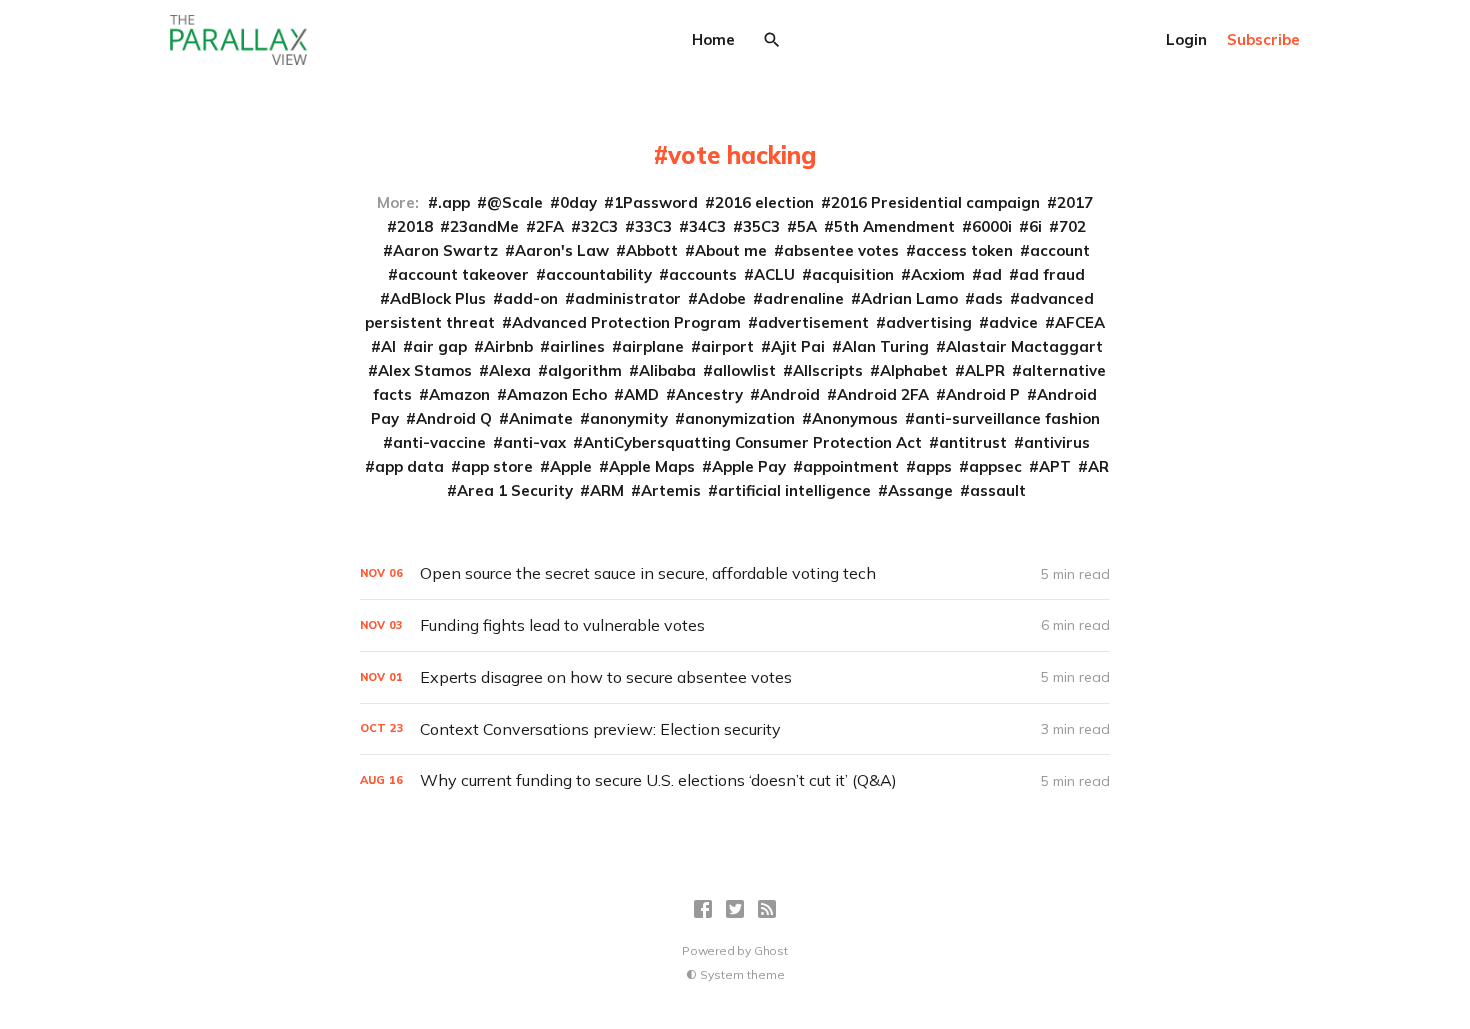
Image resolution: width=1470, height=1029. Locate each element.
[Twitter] (735, 909)
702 (1072, 226)
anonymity (629, 418)
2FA (550, 226)
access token (964, 250)
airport (727, 346)
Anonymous (855, 418)
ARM (607, 490)
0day (578, 202)
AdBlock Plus (438, 298)
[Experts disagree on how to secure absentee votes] (735, 677)
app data (409, 466)
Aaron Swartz (445, 250)
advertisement (813, 322)
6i (1035, 226)
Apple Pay (749, 466)
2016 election (764, 202)
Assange (920, 490)
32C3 (599, 226)
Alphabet (914, 370)
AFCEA (1080, 322)
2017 (1075, 202)
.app (454, 202)
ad (992, 274)
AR (1098, 466)
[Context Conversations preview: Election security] (735, 729)
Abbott (652, 250)
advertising (929, 322)
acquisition (853, 274)
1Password (656, 202)
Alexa (510, 370)
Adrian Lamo (909, 298)
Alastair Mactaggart (1024, 346)
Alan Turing (885, 346)
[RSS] (767, 909)
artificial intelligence (794, 490)
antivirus (1057, 442)
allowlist (744, 370)
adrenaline (803, 298)
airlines (577, 346)
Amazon (459, 394)
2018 (415, 226)
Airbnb (508, 346)
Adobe (722, 298)
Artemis (671, 490)
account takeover (463, 274)
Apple (571, 466)
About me (731, 250)
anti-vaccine (439, 442)
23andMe (484, 226)
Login (1186, 39)
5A (807, 226)
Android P (983, 394)
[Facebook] (703, 909)
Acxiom (938, 274)
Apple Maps (652, 466)
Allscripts (828, 370)
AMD (641, 394)
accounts (703, 274)
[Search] (772, 40)
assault (998, 490)
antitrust (973, 442)
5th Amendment (894, 226)
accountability (599, 274)
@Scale (515, 202)
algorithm (585, 370)
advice (1013, 322)
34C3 (707, 226)
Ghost (771, 950)
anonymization (740, 418)
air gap (440, 346)
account (1060, 250)
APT (1055, 466)
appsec (995, 466)
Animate (541, 418)
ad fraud (1052, 274)
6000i (992, 226)
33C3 (653, 226)
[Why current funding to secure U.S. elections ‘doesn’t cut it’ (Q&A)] (735, 780)
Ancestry (709, 394)
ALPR (985, 370)
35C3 (761, 226)
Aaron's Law (562, 250)
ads (989, 298)
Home (713, 39)
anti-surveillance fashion (1007, 418)
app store (497, 466)
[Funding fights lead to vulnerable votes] (735, 625)
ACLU (774, 274)
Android (790, 394)
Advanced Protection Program (626, 322)
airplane (653, 346)
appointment (851, 466)
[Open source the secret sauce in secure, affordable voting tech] (735, 573)
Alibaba (667, 370)
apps (934, 466)
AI (388, 346)
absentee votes (841, 250)
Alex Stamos (425, 370)
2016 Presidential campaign (935, 202)
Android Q (454, 418)
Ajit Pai (798, 346)
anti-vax (534, 442)
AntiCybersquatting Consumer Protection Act (752, 442)
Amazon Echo (557, 394)
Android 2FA (883, 394)
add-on (530, 298)
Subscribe (1263, 39)
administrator (628, 298)
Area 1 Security (515, 490)
